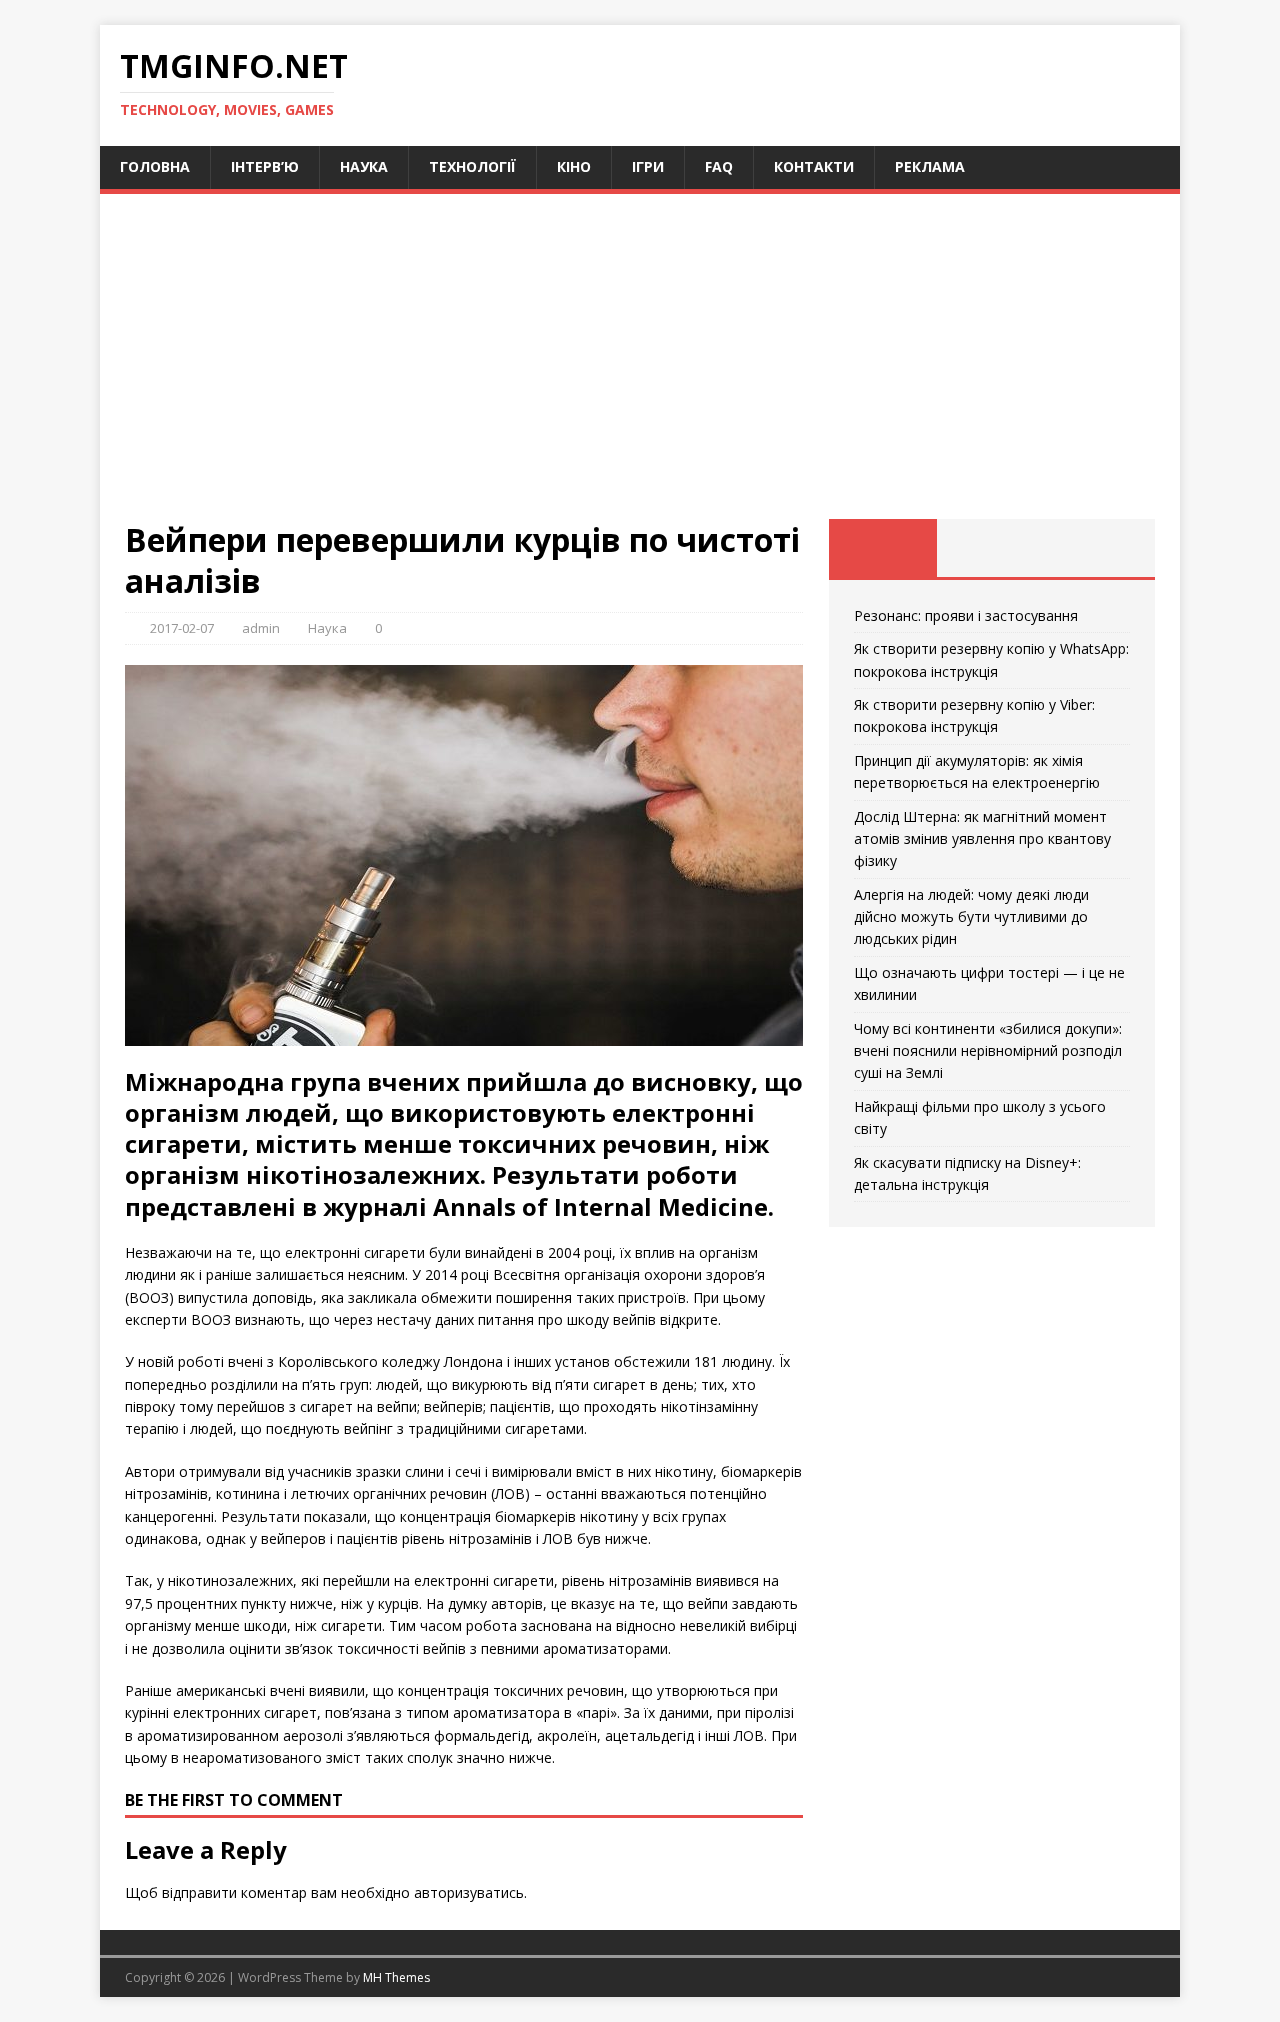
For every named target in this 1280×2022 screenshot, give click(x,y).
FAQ (719, 166)
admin (261, 628)
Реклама (930, 166)
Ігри (648, 166)
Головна (155, 166)
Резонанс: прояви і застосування (966, 615)
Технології (472, 166)
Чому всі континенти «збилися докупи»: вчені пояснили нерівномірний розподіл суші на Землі (988, 1051)
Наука (364, 166)
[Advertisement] (640, 369)
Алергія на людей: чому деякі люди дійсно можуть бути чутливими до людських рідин (971, 917)
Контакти (814, 166)
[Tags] (991, 548)
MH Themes (396, 1977)
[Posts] (883, 548)
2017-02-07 (182, 628)
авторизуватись (469, 1892)
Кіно (574, 166)
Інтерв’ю (265, 166)
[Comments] (1100, 548)
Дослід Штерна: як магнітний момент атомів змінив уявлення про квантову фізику (982, 839)
